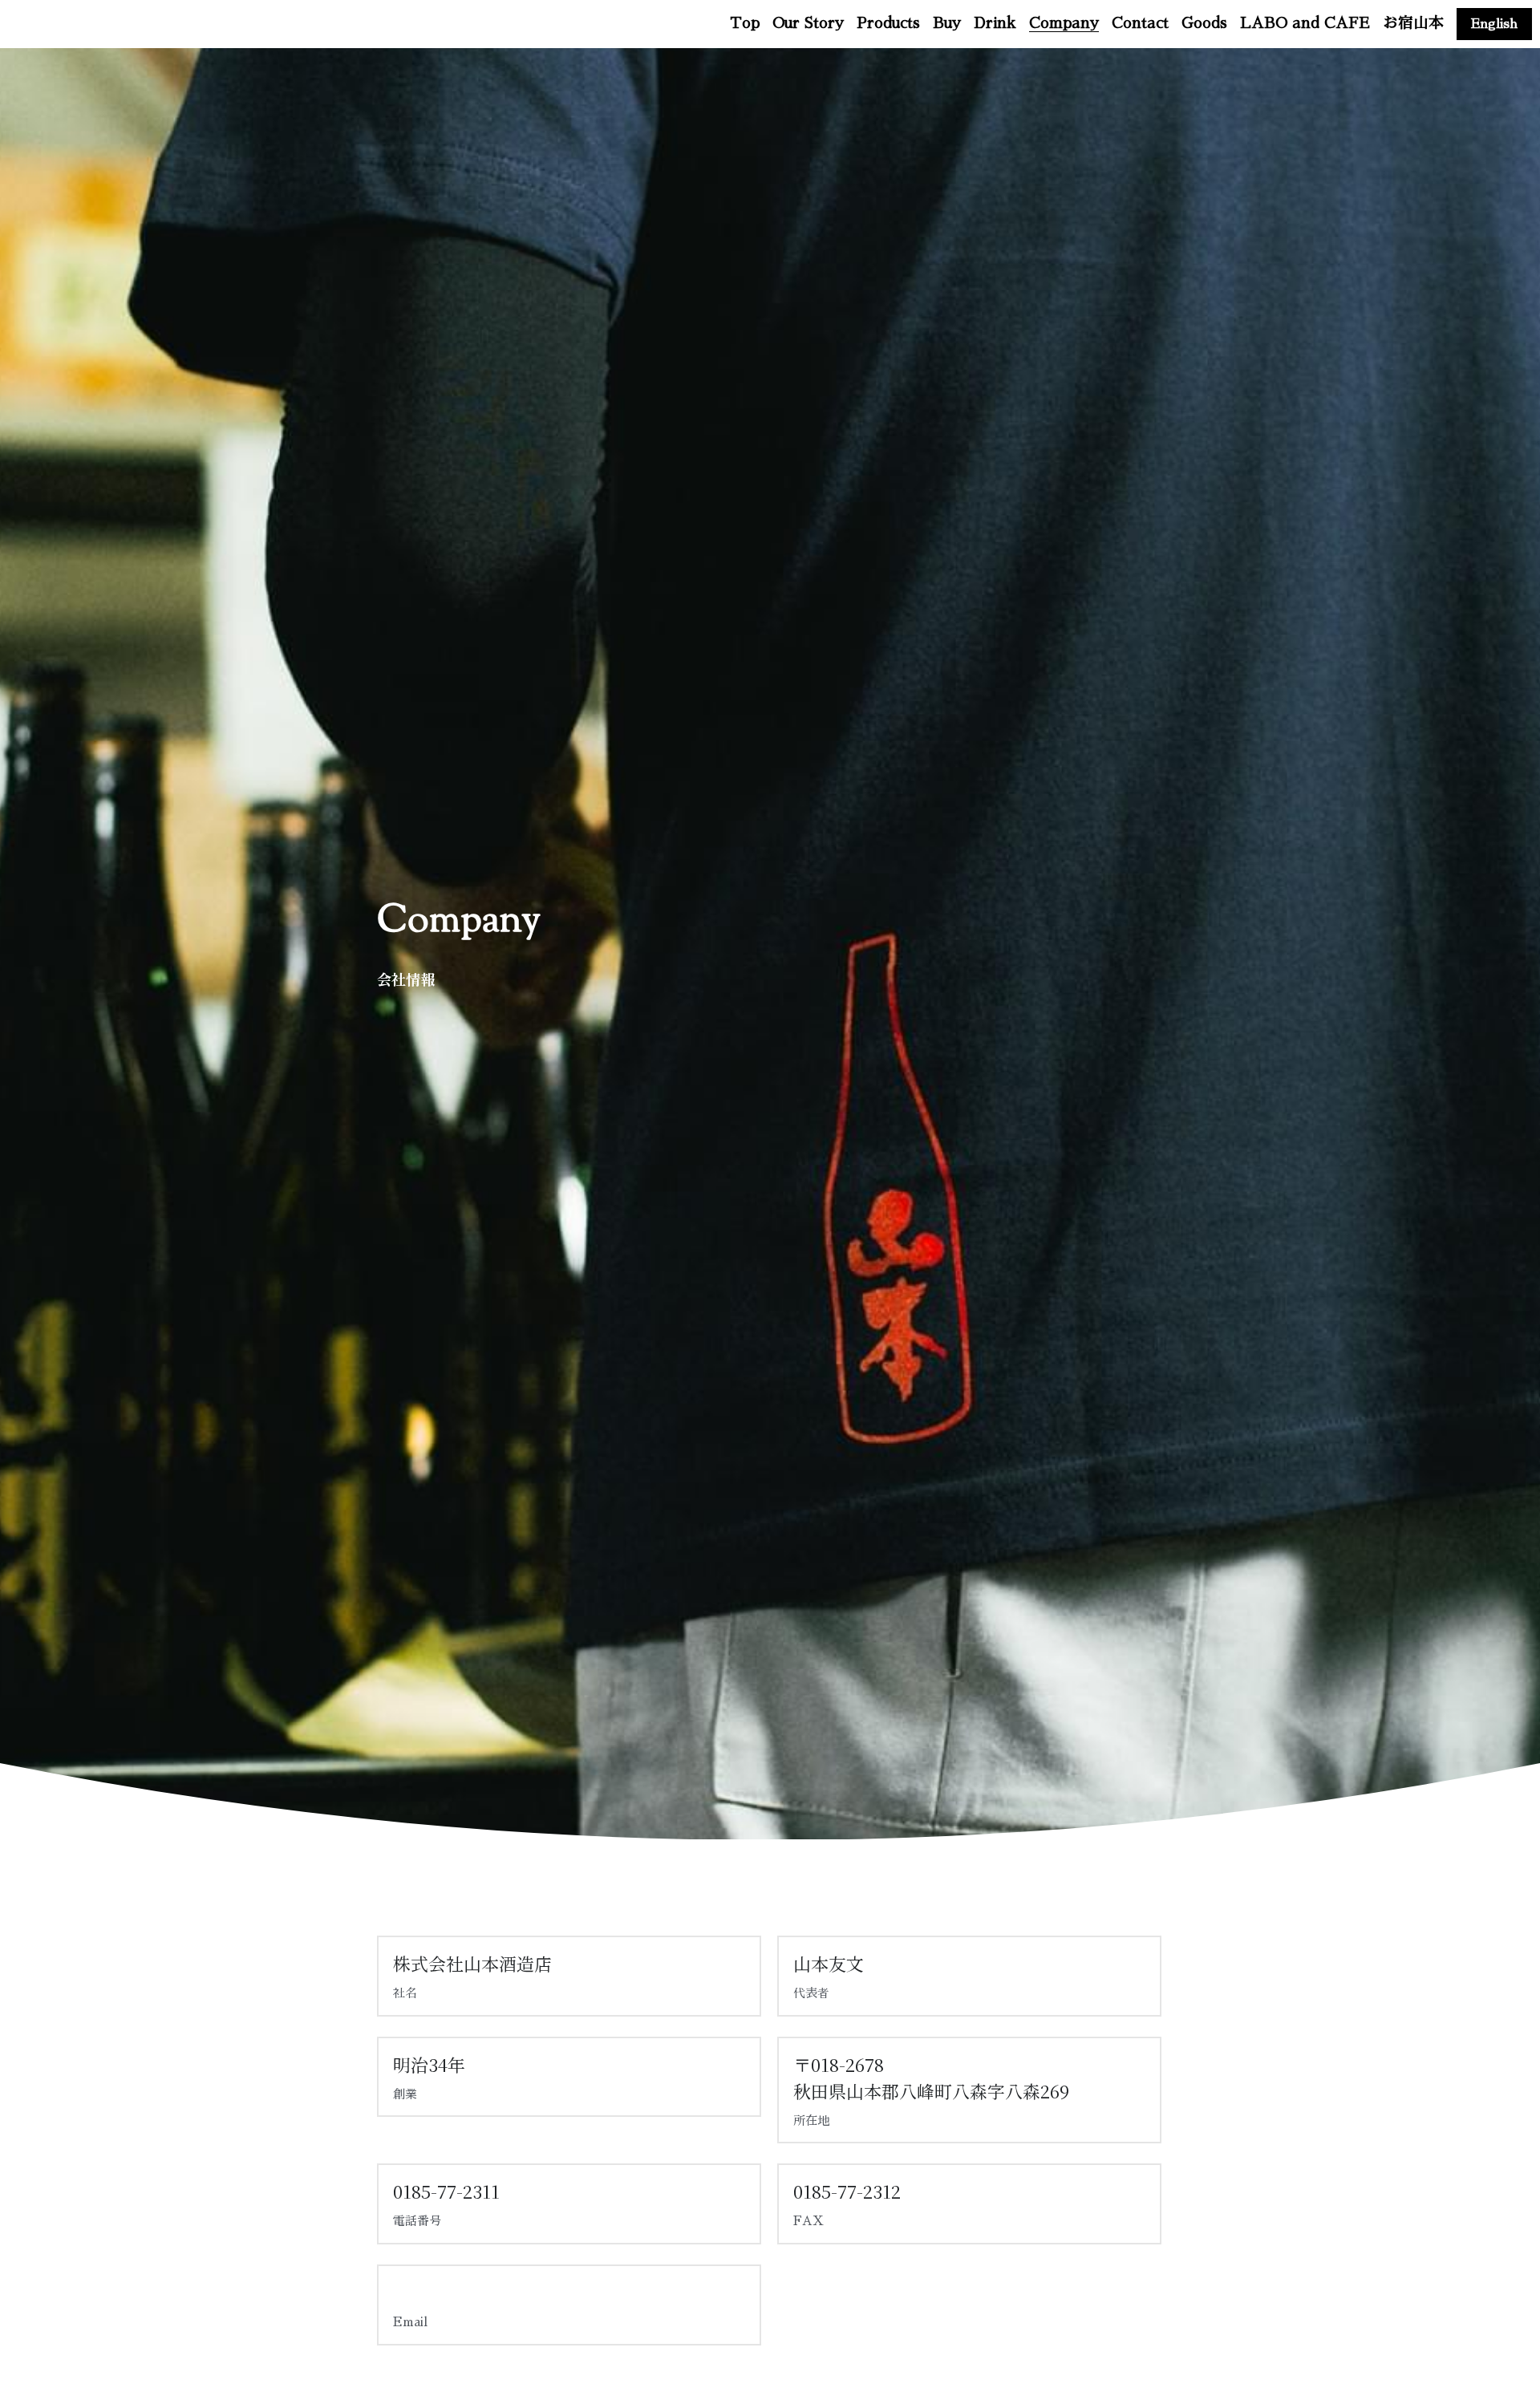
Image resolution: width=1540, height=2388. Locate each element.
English (1494, 24)
